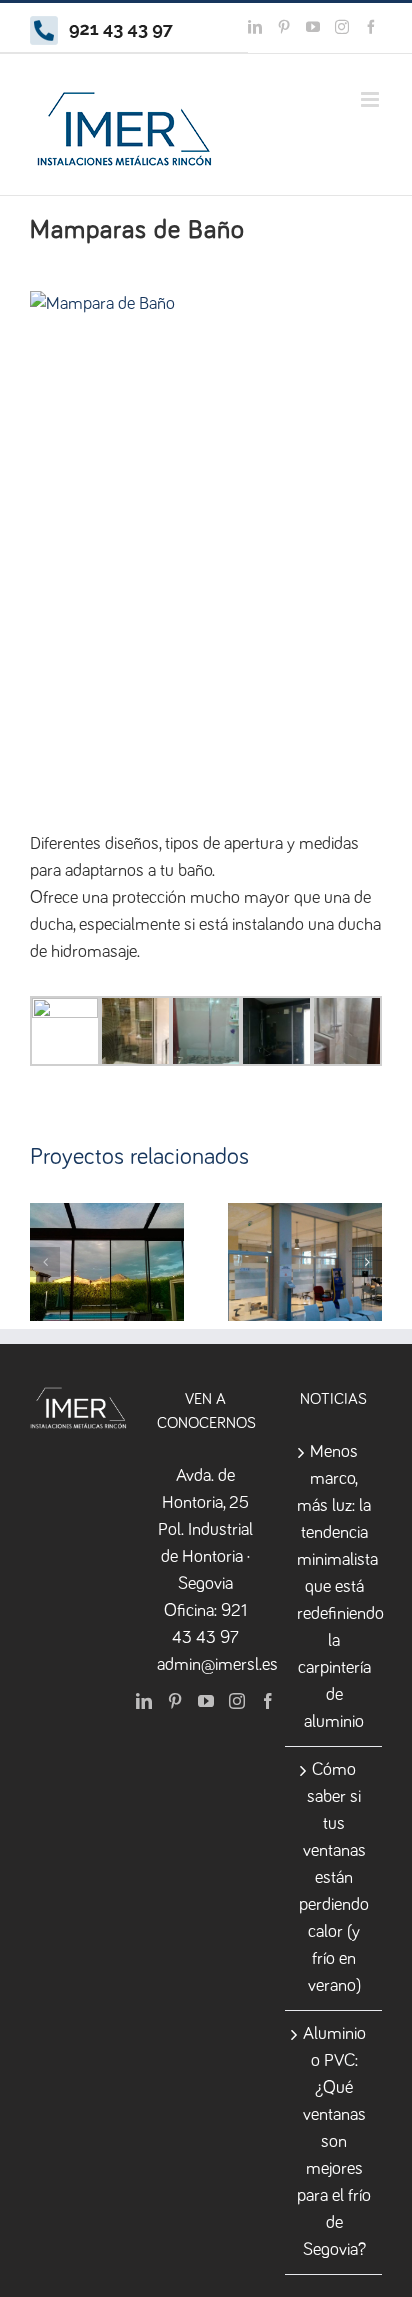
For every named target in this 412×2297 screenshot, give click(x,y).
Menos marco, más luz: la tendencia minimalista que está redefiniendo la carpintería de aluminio (334, 1587)
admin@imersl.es (217, 1665)
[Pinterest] (175, 1701)
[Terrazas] (107, 1262)
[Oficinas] (305, 1262)
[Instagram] (237, 1701)
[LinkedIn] (144, 1701)
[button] (45, 1262)
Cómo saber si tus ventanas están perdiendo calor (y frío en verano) (334, 1878)
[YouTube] (206, 1701)
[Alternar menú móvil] (371, 99)
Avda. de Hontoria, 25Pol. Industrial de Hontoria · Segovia (205, 1530)
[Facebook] (268, 1701)
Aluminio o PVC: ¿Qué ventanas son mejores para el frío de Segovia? (334, 2142)
